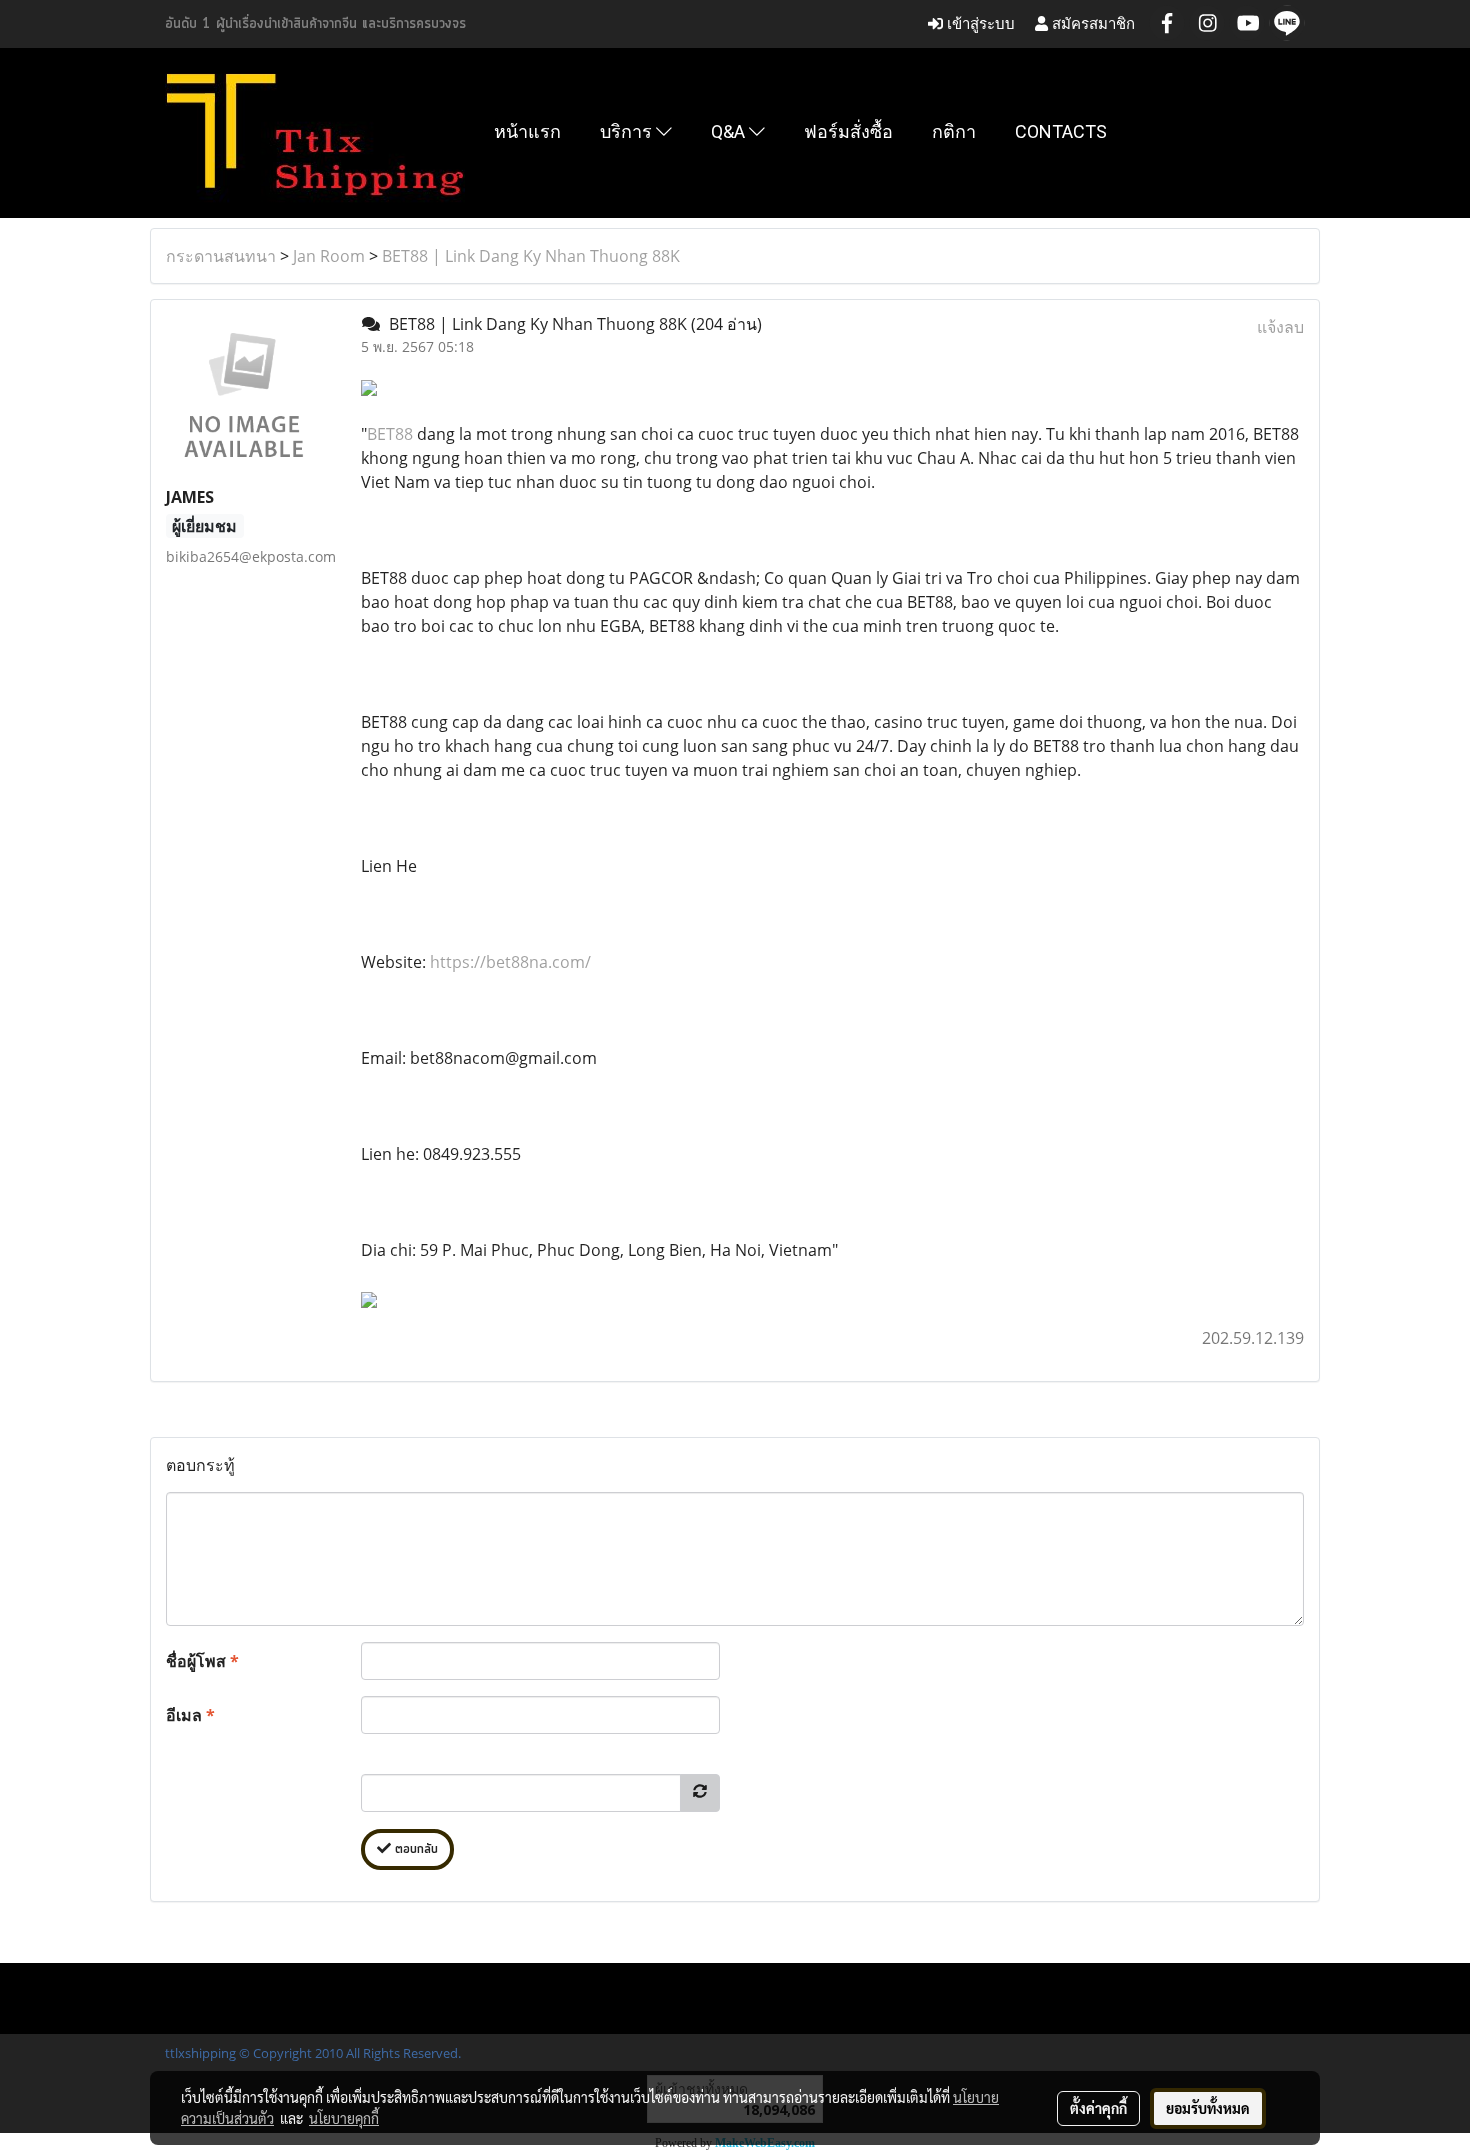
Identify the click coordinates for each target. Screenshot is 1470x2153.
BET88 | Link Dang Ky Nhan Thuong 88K (531, 256)
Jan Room (329, 256)
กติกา (954, 131)
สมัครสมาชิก (1091, 23)
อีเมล (190, 1715)
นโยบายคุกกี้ (344, 2118)
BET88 (390, 434)
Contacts (1061, 131)
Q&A (730, 131)
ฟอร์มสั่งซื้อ (848, 131)
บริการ (628, 131)
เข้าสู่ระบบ (979, 23)
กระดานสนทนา (221, 256)
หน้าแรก (527, 131)
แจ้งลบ (1280, 327)
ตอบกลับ (414, 1849)
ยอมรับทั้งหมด (1208, 2108)
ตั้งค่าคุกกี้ (1098, 2108)
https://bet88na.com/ (510, 962)
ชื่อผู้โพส (202, 1661)
